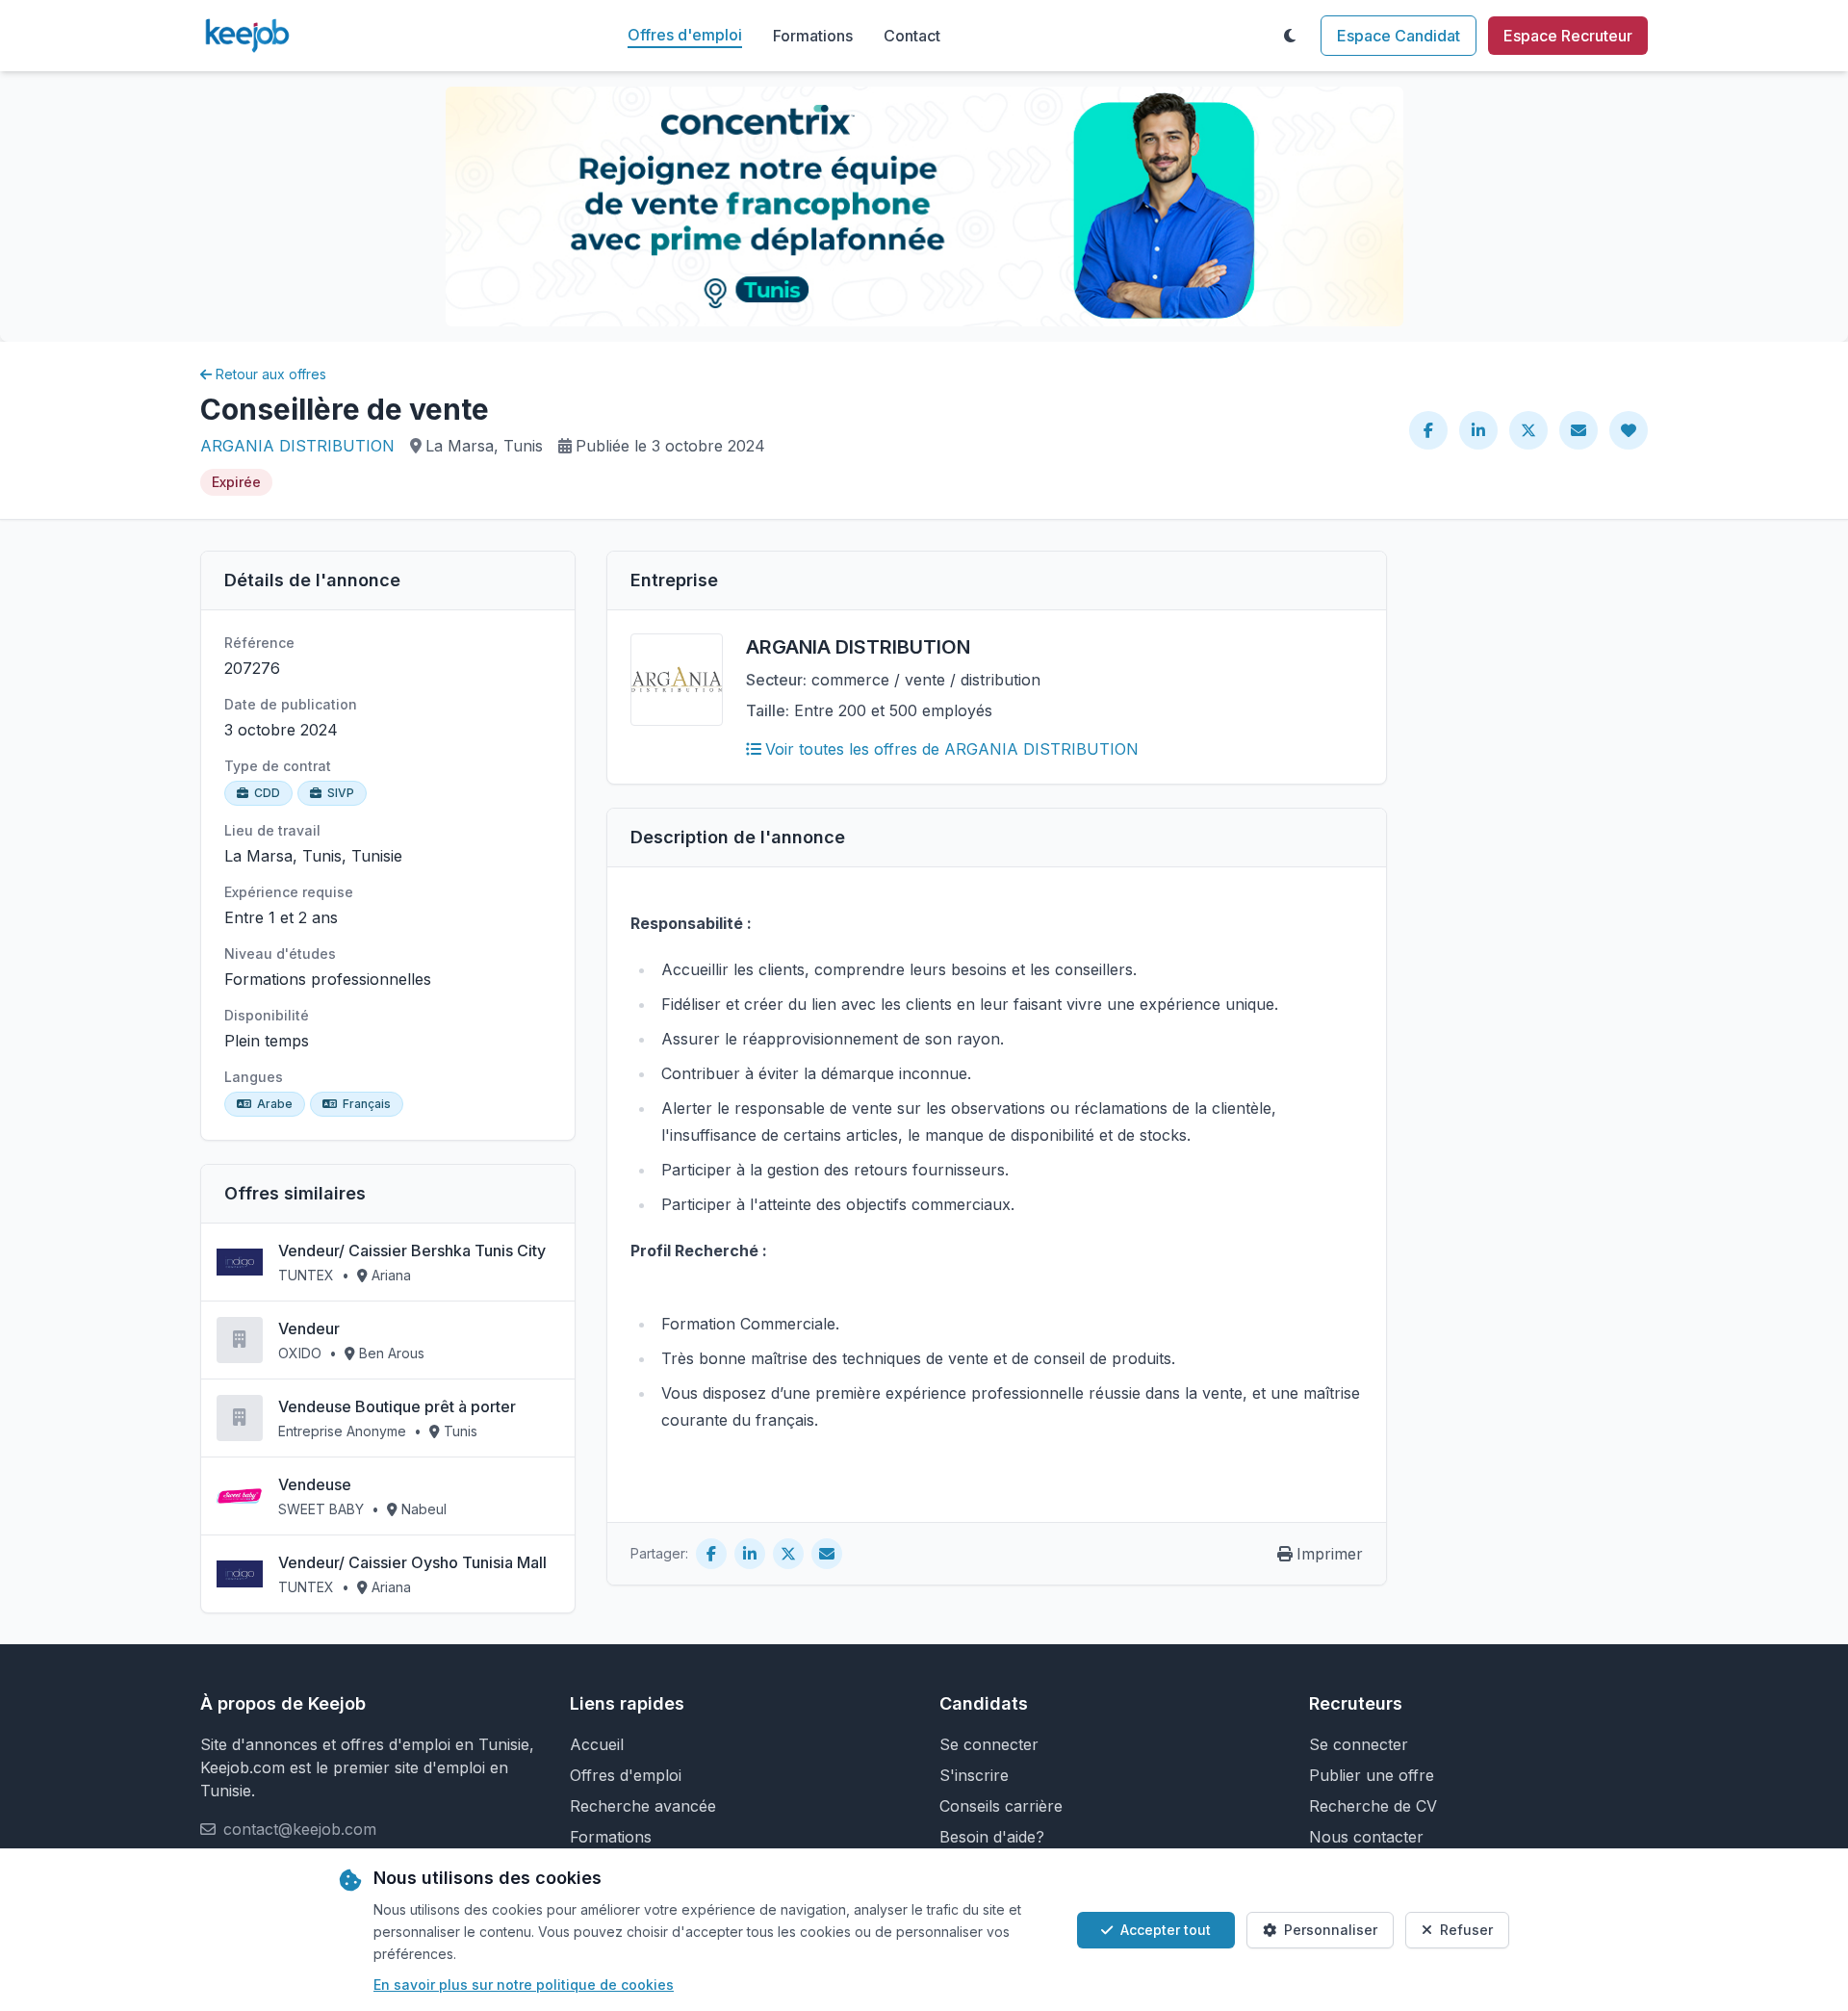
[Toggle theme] (1290, 36)
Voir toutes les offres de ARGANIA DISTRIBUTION (952, 749)
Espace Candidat (1399, 36)
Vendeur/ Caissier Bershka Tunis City (412, 1250)
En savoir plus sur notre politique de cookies (524, 1985)
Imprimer (1330, 1554)
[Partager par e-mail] (1578, 430)
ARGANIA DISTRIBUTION (297, 446)
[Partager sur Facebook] (1428, 430)
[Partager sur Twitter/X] (1528, 430)
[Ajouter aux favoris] (1629, 430)
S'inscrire (974, 1775)
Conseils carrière (1001, 1806)
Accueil (597, 1744)
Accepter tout (1166, 1930)
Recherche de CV (1373, 1806)
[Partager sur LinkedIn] (1478, 430)
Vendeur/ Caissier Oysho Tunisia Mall (412, 1562)
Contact (912, 36)
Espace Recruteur (1568, 36)
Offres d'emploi (685, 35)
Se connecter (989, 1744)
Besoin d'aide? (992, 1837)
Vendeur (309, 1328)
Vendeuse (315, 1484)
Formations (813, 36)
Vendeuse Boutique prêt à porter (397, 1406)
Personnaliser (1331, 1930)
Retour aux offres (271, 374)
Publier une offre (1372, 1775)
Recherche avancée (643, 1806)
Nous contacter (1366, 1837)
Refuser (1466, 1930)
